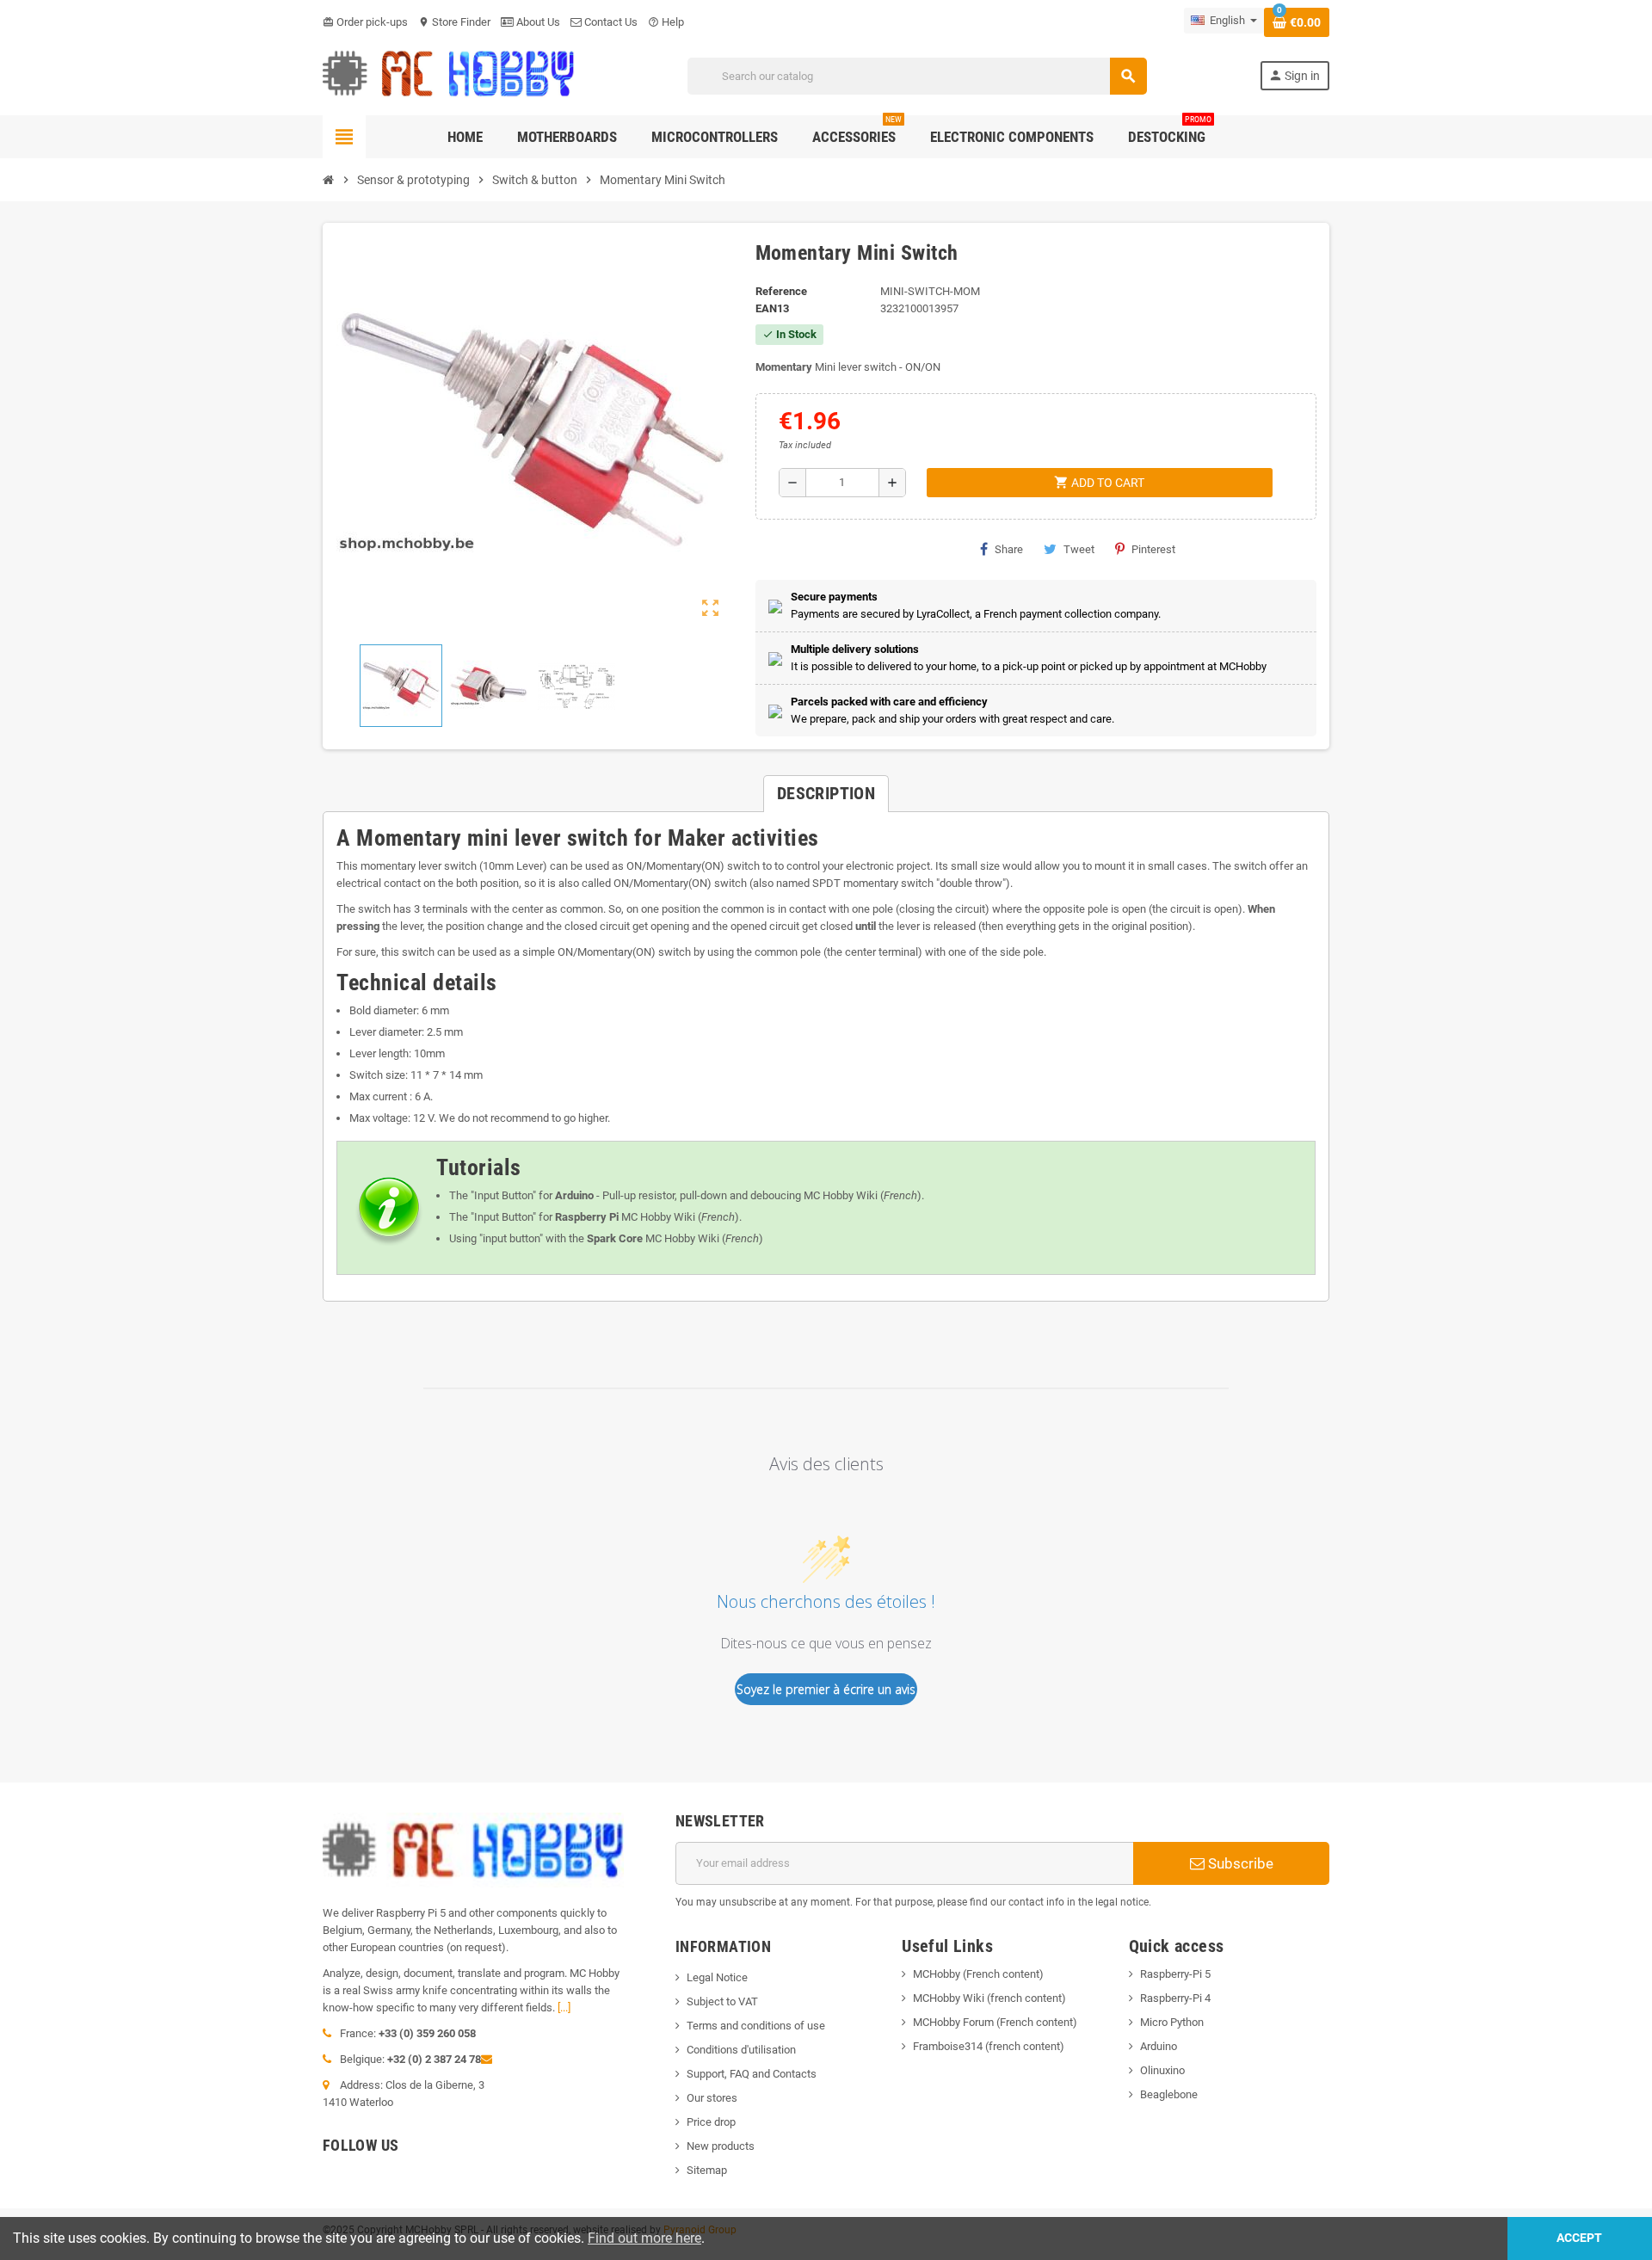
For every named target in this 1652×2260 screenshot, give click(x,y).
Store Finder (454, 22)
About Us (537, 22)
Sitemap (707, 2170)
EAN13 (772, 308)
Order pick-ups (365, 22)
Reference (781, 291)
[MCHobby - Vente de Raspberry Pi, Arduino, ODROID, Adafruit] (449, 75)
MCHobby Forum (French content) (995, 2022)
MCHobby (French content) (978, 1974)
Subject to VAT (722, 2001)
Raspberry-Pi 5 (1175, 1974)
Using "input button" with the (546, 1238)
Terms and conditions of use (756, 2026)
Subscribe (1239, 1863)
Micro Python (1172, 2022)
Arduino (1159, 2046)
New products (721, 2146)
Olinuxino (1162, 2070)
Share (1009, 549)
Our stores (712, 2098)
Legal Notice (717, 1977)
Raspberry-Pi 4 (1175, 1998)
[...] (564, 2008)
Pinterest (1153, 549)
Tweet (1079, 549)
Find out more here (644, 2238)
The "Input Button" (493, 1195)
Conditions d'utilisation (741, 2050)
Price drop (711, 2122)
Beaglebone (1169, 2094)
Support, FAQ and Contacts (752, 2074)
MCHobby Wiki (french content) (989, 1998)
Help (666, 22)
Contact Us (610, 22)
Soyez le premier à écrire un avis (826, 1689)
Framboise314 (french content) (989, 2046)
